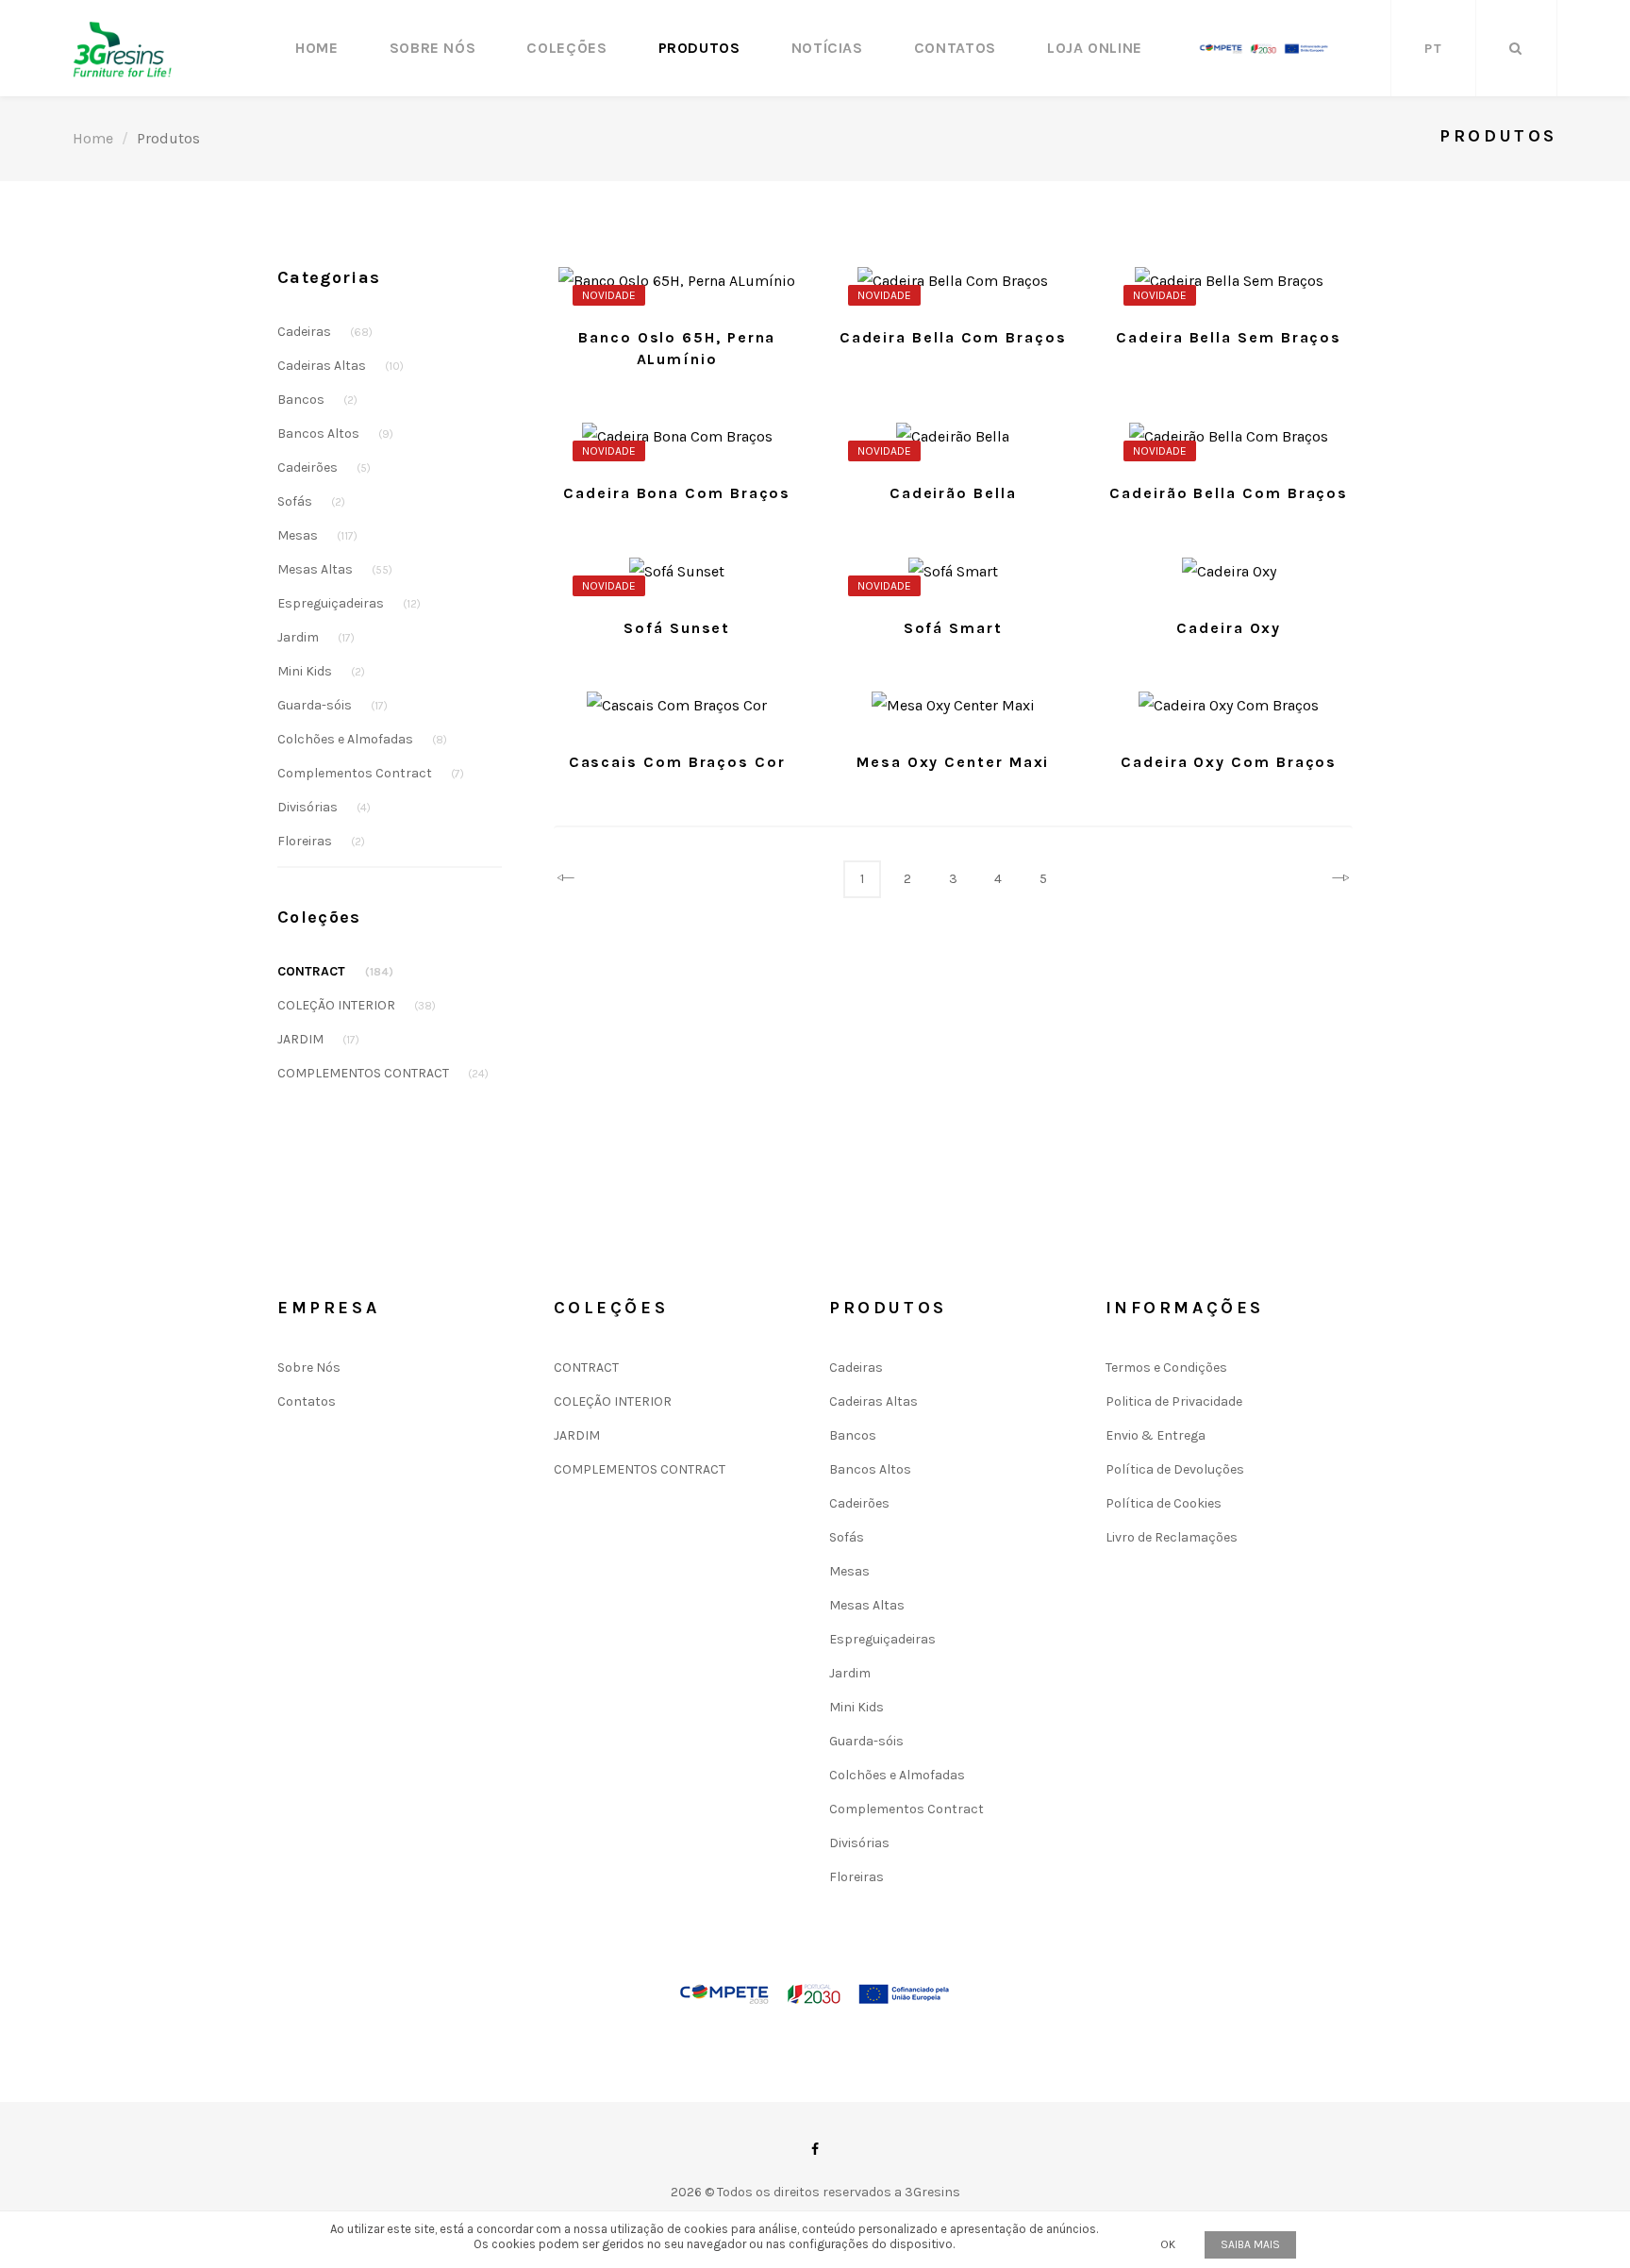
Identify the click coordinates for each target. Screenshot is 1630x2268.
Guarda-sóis (333, 705)
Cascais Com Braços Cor (677, 762)
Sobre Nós (433, 48)
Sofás (311, 501)
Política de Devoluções (1175, 1469)
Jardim (316, 637)
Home (317, 48)
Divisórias (324, 807)
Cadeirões (324, 467)
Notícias (827, 48)
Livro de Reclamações (1172, 1537)
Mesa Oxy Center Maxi (953, 762)
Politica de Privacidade (1174, 1401)
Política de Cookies (1164, 1503)
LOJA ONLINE (1095, 48)
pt (1433, 49)
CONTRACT (335, 971)
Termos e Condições (1166, 1367)
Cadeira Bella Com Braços (953, 337)
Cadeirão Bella (953, 493)
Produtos (699, 48)
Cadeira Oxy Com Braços (1229, 762)
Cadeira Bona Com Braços (677, 493)
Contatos (955, 48)
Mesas (317, 535)
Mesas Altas (335, 569)
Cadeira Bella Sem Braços (1229, 337)
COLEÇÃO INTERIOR (357, 1005)
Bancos (317, 400)
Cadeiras (325, 332)
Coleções (566, 48)
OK (1168, 2244)
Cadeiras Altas (341, 366)
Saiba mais (1250, 2244)
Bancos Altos (335, 434)
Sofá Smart (953, 628)
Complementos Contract (371, 773)
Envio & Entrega (1156, 1435)
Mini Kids (321, 671)
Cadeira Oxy (1229, 628)
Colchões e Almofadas (362, 739)
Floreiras (321, 841)
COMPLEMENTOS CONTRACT (383, 1073)
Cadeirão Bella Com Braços (1229, 493)
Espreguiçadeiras (349, 603)
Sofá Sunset (677, 628)
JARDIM (318, 1039)
